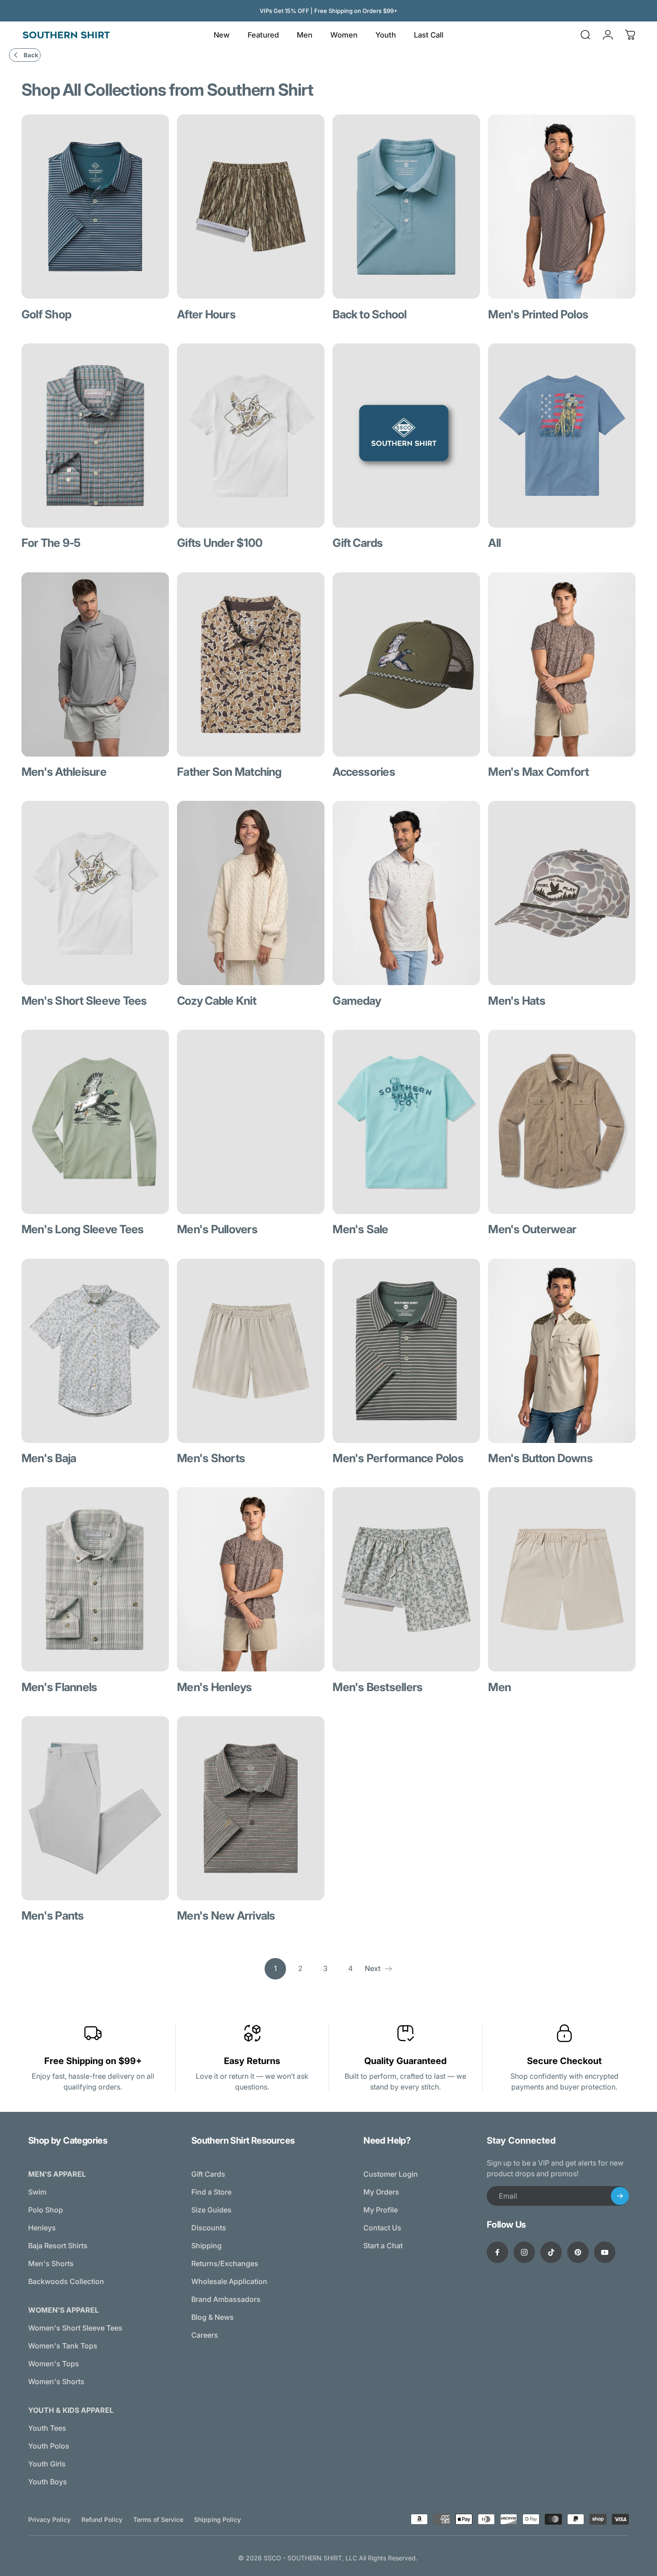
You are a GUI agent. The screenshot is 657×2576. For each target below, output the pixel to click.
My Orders (381, 2192)
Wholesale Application (229, 2281)
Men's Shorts (51, 2263)
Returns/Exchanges (225, 2263)
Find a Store (211, 2192)
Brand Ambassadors (226, 2299)
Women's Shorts (56, 2381)
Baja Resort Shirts (58, 2246)
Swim (37, 2192)
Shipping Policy (217, 2519)
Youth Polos (49, 2446)
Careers (205, 2335)
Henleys (42, 2228)
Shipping (206, 2246)
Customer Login (391, 2174)
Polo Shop (46, 2210)
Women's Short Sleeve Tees (75, 2328)
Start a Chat (383, 2246)
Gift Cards (208, 2174)
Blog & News (213, 2317)
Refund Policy (102, 2519)
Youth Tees (47, 2428)
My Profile (381, 2210)
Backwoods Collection (66, 2281)
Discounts (209, 2228)
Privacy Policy (49, 2519)
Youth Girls (47, 2464)
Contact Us (382, 2228)
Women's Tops (54, 2364)
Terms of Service (158, 2519)
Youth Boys (48, 2482)
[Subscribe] (620, 2196)
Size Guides (211, 2210)
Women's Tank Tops (63, 2346)
